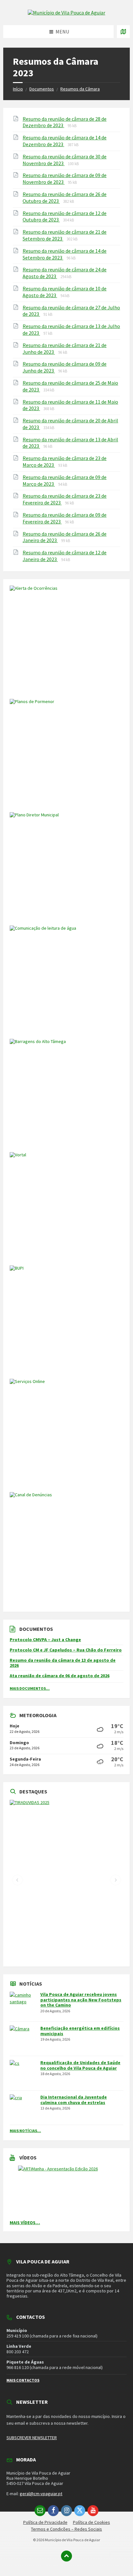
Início (18, 89)
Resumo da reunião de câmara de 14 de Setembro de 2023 (65, 254)
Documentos (42, 89)
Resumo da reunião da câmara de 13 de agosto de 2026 (63, 1663)
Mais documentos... (30, 1688)
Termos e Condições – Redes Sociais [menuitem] (66, 2529)
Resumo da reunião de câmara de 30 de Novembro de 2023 (65, 160)
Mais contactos (23, 2380)
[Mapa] (123, 32)
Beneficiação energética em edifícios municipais (80, 2031)
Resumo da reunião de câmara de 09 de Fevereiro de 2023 (65, 518)
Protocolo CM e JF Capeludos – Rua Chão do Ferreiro (66, 1650)
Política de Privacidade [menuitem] (45, 2522)
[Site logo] (66, 13)
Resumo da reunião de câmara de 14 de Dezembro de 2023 (65, 141)
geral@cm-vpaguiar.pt (41, 2494)
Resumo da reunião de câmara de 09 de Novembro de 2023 (65, 179)
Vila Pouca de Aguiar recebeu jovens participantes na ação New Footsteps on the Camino (81, 2000)
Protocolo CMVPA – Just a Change (45, 1640)
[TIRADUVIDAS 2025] (66, 1880)
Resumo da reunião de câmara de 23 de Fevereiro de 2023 (65, 499)
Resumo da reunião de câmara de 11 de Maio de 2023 (70, 405)
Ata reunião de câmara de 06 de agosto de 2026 (60, 1676)
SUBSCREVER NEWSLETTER (32, 2438)
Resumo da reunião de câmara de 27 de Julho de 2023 (71, 311)
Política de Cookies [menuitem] (92, 2522)
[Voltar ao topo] (66, 2556)
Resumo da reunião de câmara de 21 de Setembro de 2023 (65, 235)
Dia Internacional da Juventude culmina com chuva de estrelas (74, 2100)
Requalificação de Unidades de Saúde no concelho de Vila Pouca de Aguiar (80, 2065)
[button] (17, 1880)
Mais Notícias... (25, 2131)
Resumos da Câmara (80, 89)
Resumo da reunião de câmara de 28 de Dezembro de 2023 (65, 122)
